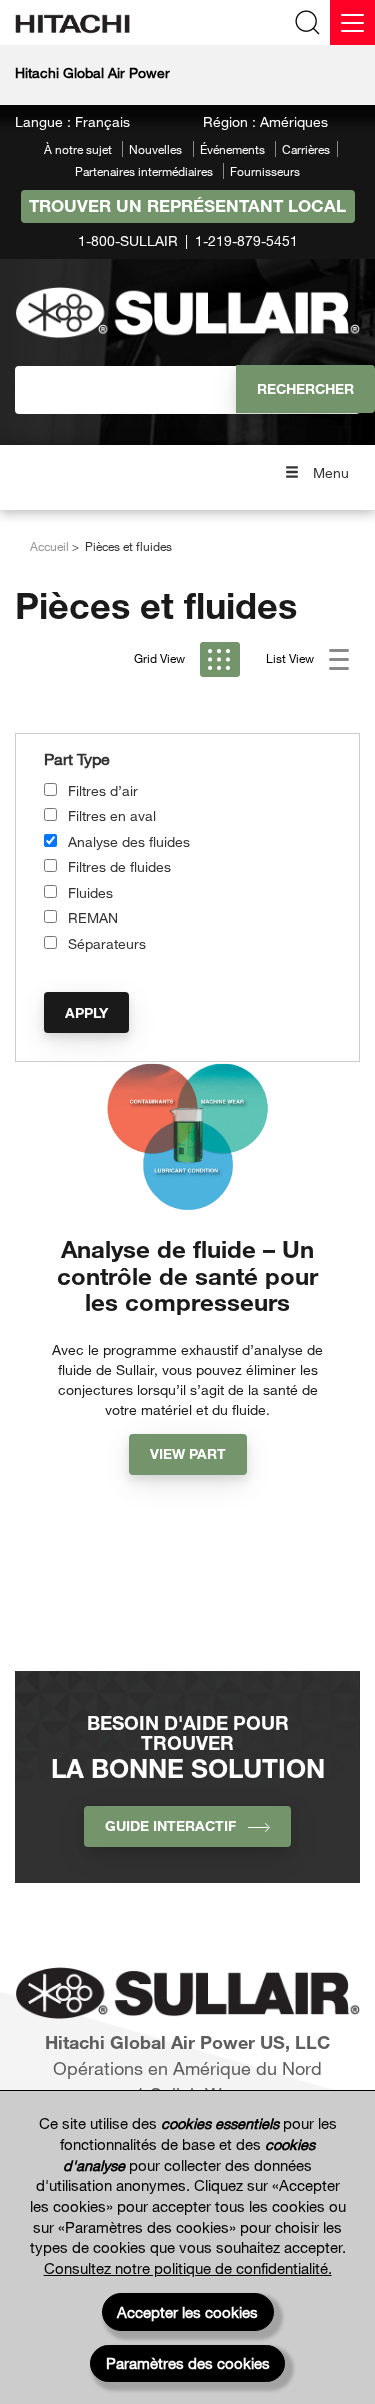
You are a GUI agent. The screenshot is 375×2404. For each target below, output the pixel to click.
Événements (232, 149)
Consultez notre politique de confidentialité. (188, 2268)
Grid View (161, 658)
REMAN (93, 917)
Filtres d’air (103, 790)
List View (291, 658)
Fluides (90, 892)
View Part (188, 1453)
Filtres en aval (112, 815)
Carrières (306, 149)
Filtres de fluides (119, 866)
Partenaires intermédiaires (144, 171)
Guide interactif (176, 1825)
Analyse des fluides (129, 841)
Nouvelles (155, 149)
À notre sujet (78, 149)
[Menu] (352, 22)
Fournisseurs (265, 171)
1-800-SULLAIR (128, 240)
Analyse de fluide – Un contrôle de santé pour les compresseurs (187, 1275)
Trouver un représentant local (187, 205)
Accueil (49, 546)
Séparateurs (107, 943)
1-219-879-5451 (246, 240)
